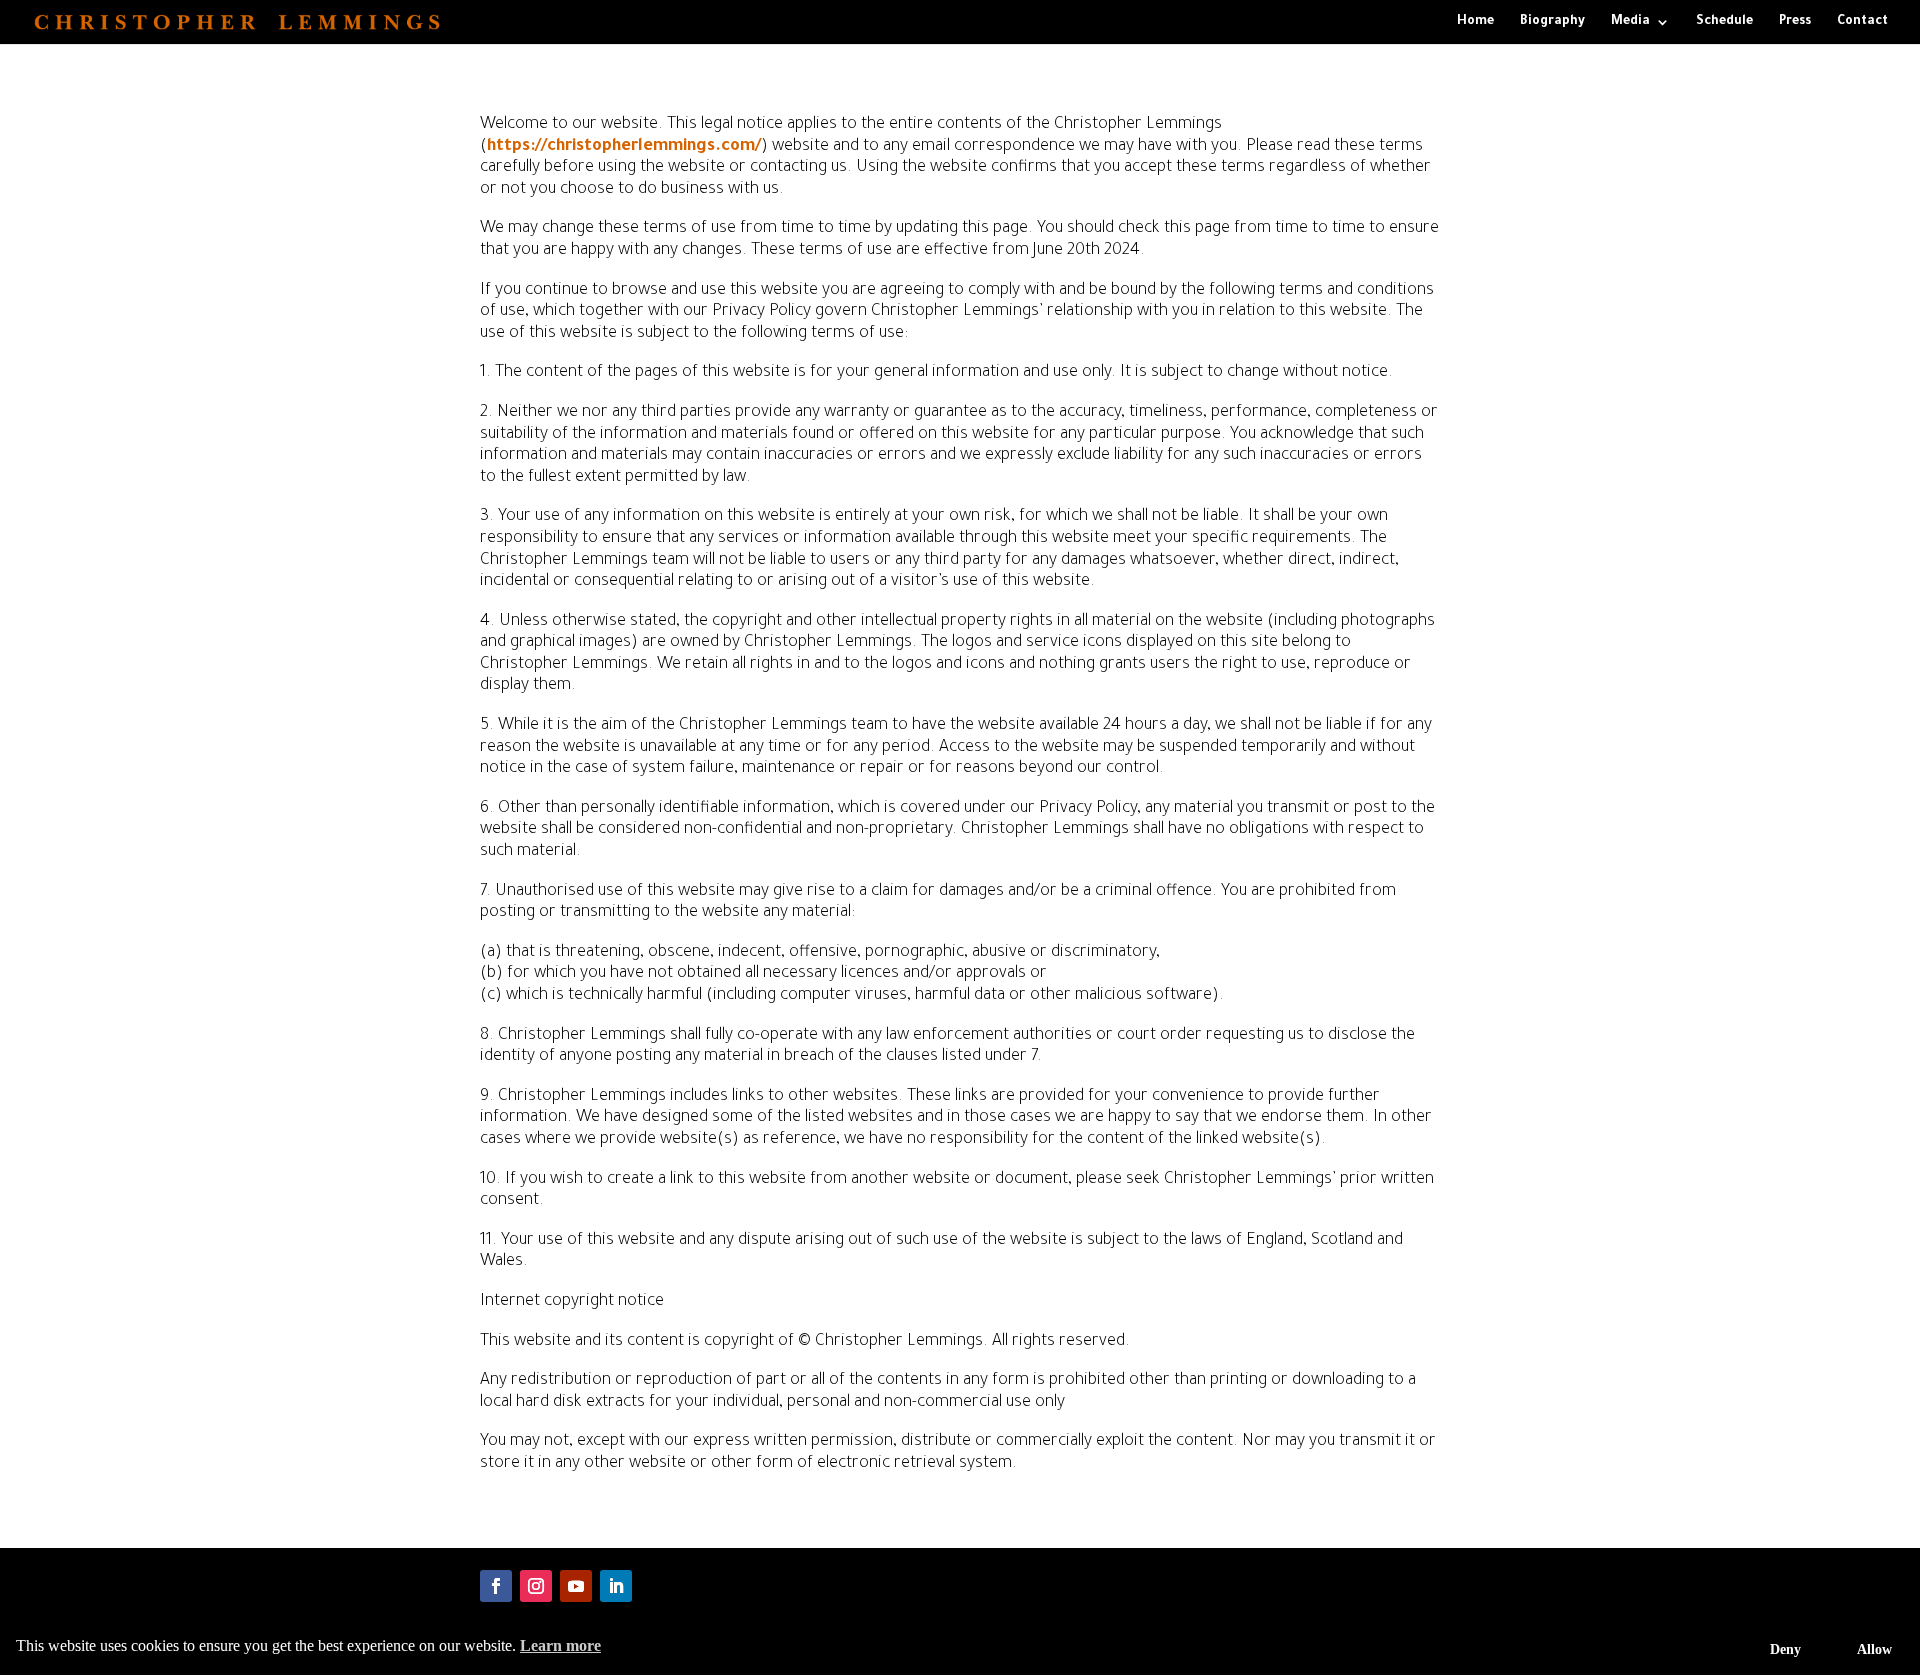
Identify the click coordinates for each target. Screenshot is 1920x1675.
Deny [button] (1785, 1649)
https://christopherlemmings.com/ (624, 147)
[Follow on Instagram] (536, 1586)
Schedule (1724, 22)
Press (1795, 22)
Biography (1552, 22)
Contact (1862, 22)
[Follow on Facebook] (496, 1586)
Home (1475, 22)
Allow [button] (1874, 1649)
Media (1630, 22)
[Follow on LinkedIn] (616, 1586)
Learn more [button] (560, 1645)
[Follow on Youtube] (576, 1586)
